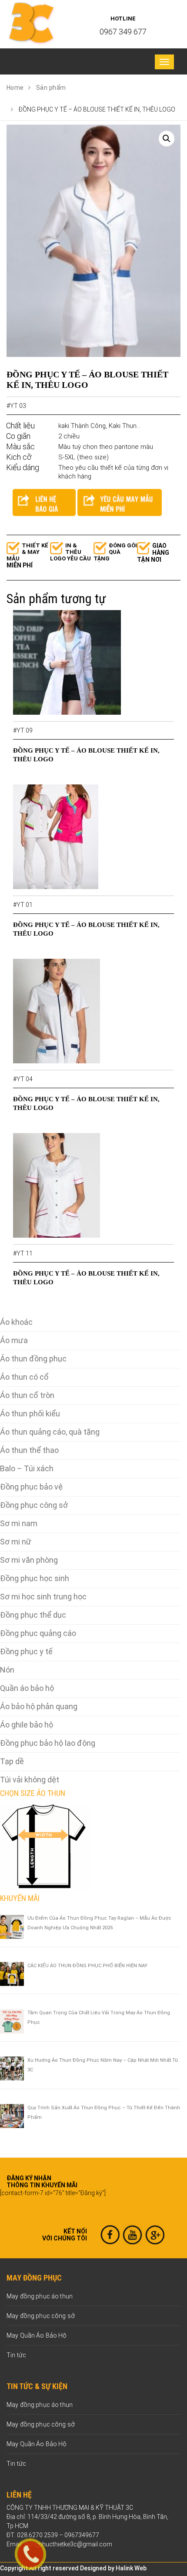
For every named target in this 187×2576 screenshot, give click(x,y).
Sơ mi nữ (16, 1542)
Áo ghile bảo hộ (27, 1725)
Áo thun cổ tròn (27, 1395)
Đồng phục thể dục (33, 1615)
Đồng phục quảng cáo (38, 1633)
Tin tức (16, 2355)
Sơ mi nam (19, 1523)
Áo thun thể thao (29, 1450)
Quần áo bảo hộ (27, 1688)
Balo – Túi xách (27, 1468)
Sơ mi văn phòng (29, 1560)
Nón (7, 1670)
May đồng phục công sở (41, 2316)
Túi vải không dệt (30, 1780)
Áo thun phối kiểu (30, 1414)
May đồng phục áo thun (40, 2296)
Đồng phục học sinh (35, 1578)
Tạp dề (12, 1761)
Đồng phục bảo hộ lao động (48, 1743)
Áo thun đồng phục (33, 1359)
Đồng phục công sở (34, 1505)
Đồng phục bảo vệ (31, 1487)
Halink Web (131, 2568)
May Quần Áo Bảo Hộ (37, 2335)
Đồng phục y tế (26, 1651)
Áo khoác (16, 1322)
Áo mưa (14, 1340)
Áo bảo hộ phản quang (39, 1706)
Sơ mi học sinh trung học (43, 1597)
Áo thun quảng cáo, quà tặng (50, 1432)
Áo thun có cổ (24, 1377)
